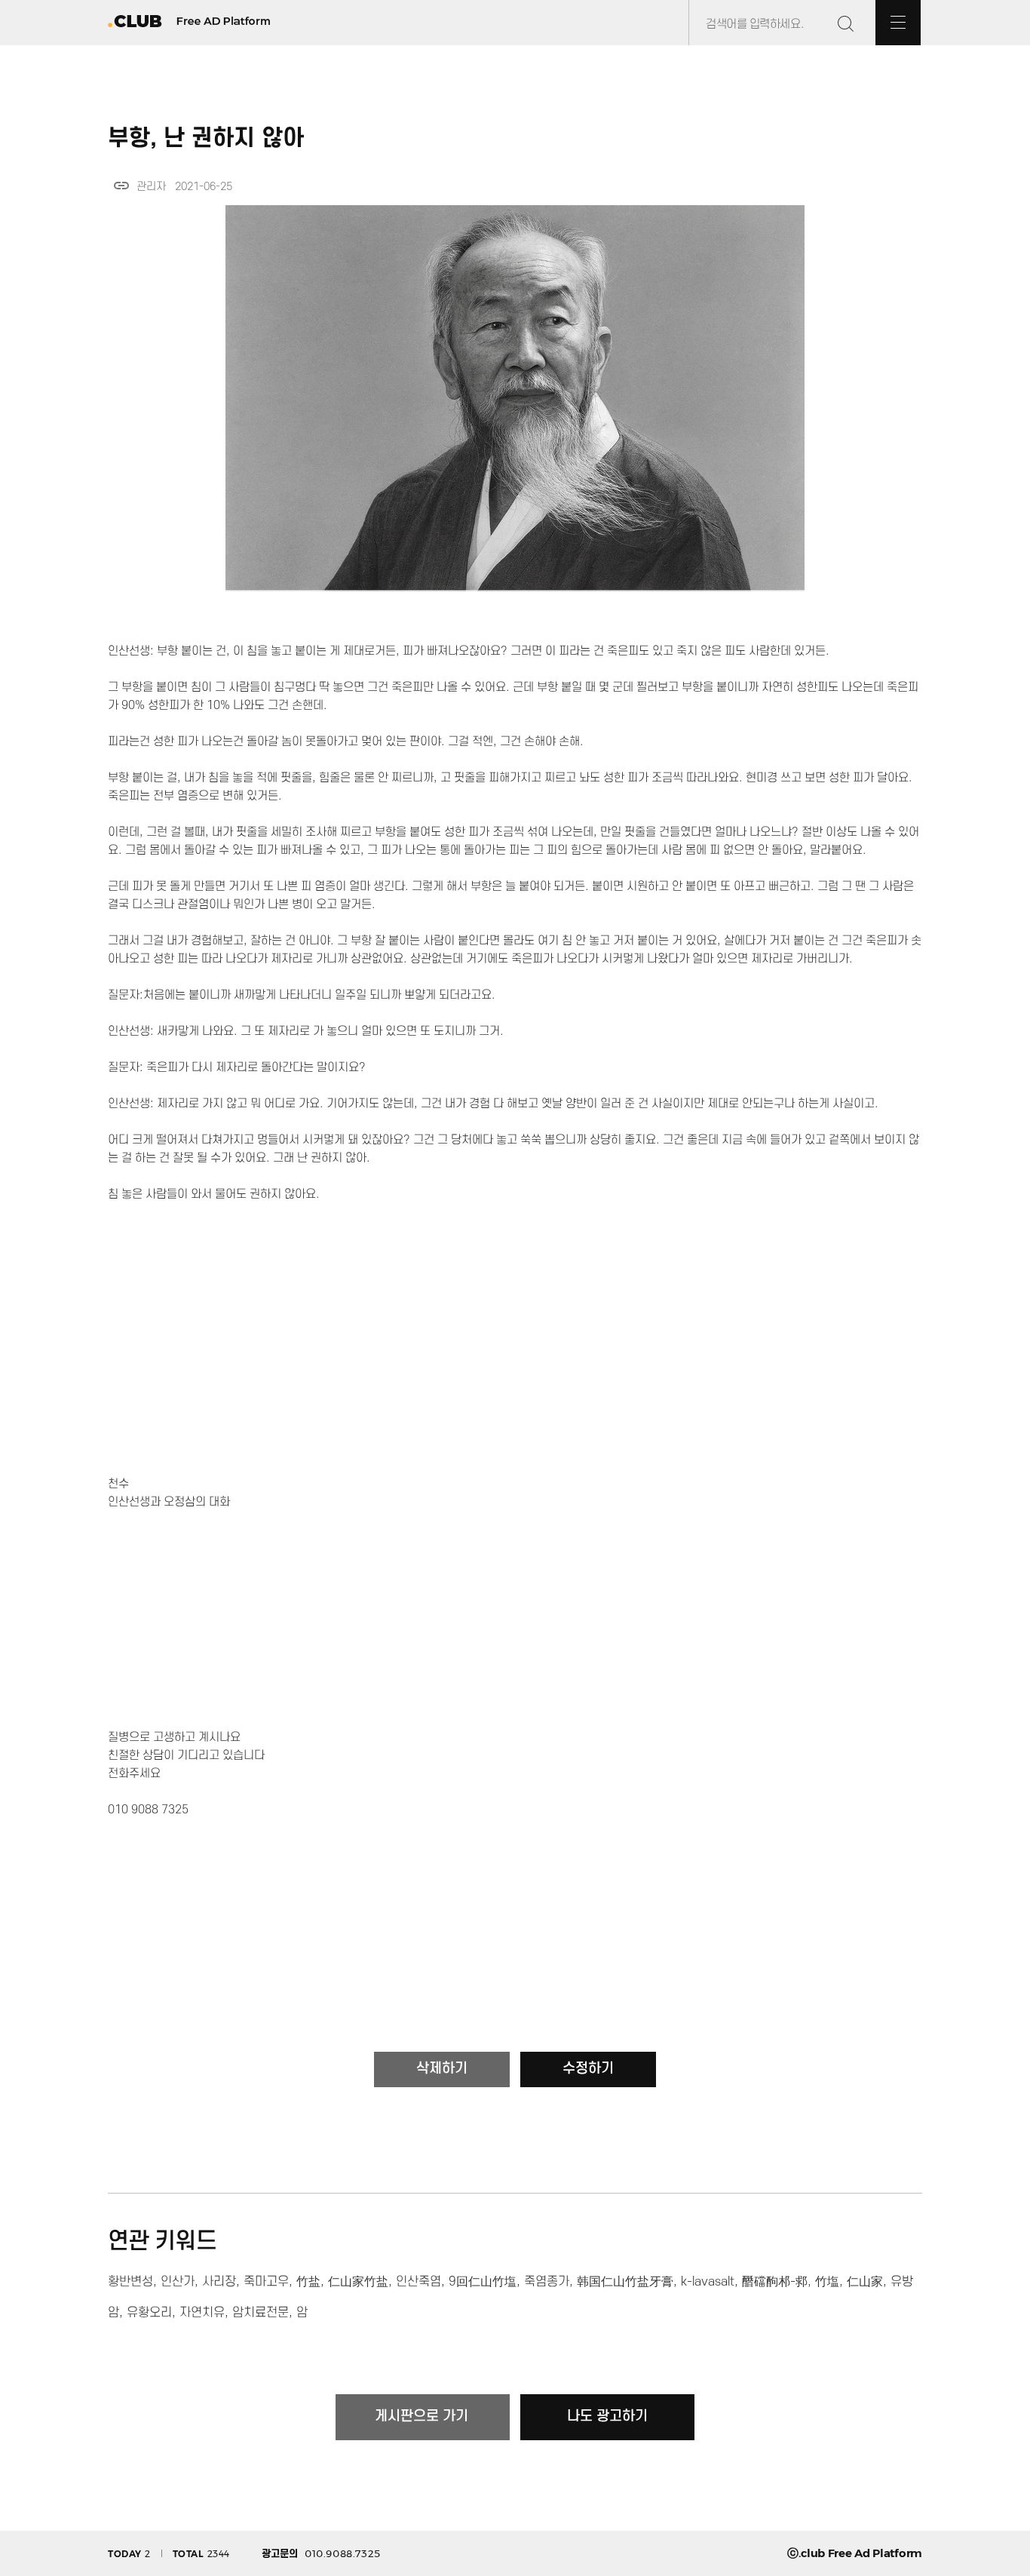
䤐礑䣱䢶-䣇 (775, 2282)
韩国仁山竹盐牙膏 (625, 2282)
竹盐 (308, 2282)
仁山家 (865, 2282)
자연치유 (202, 2313)
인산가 (178, 2282)
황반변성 (130, 2282)
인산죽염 (418, 2282)
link (121, 186)
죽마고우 (266, 2282)
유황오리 (149, 2313)
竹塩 (827, 2282)
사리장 (219, 2282)
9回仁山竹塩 (483, 2282)
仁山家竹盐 (358, 2282)
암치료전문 (261, 2313)
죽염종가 (547, 2282)
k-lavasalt (708, 2282)
